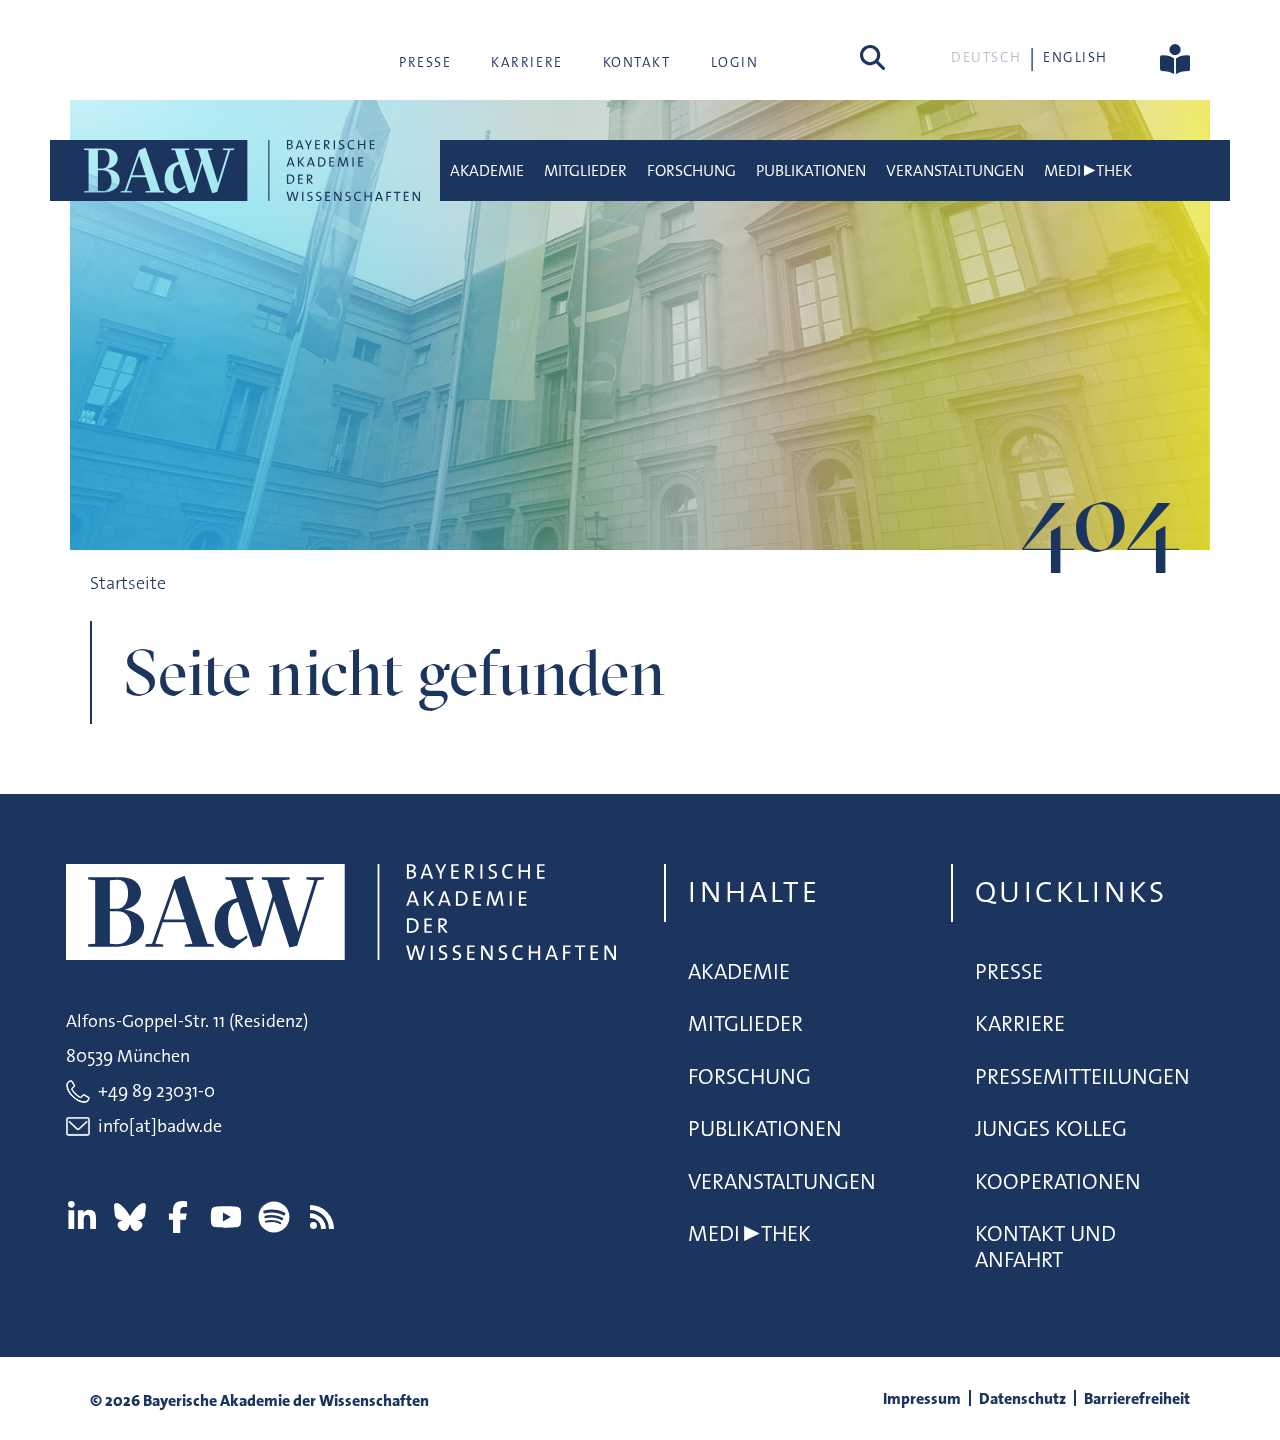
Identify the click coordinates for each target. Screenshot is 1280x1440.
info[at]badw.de (160, 1126)
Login (735, 62)
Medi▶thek (1088, 170)
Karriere (526, 62)
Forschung (691, 170)
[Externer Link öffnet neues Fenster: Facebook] (178, 1217)
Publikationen (811, 170)
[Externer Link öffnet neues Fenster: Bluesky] (130, 1217)
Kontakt (637, 62)
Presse (425, 62)
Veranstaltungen (955, 170)
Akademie (487, 170)
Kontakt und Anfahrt (1045, 1246)
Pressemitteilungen (1082, 1076)
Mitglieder (585, 170)
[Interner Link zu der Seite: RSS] (322, 1217)
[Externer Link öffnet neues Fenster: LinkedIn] (82, 1217)
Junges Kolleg (1051, 1128)
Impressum (922, 1398)
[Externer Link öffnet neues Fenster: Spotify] (274, 1217)
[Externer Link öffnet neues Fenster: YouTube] (226, 1217)
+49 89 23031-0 (156, 1091)
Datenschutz (1022, 1398)
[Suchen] (872, 57)
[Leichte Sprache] (1175, 57)
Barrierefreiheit (1137, 1398)
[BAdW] (250, 170)
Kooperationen (1058, 1181)
